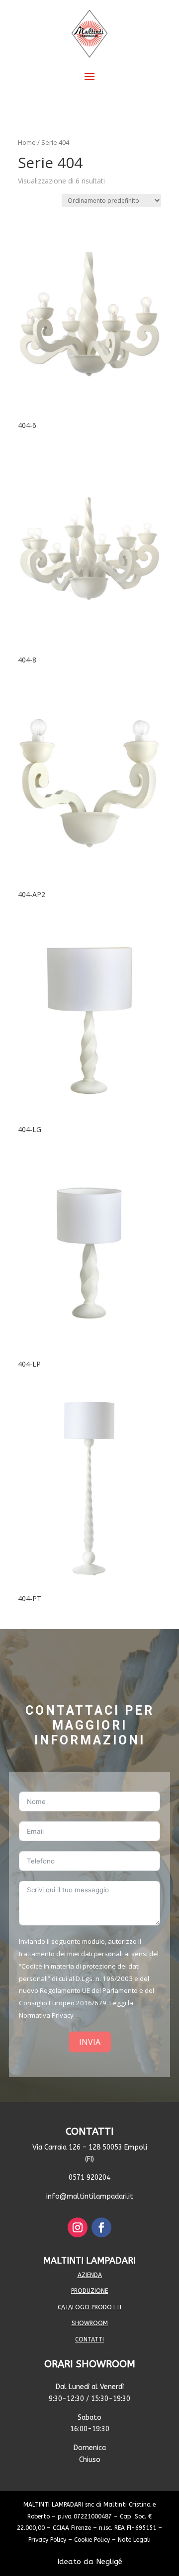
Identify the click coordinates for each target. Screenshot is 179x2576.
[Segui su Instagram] (78, 2227)
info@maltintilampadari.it (90, 2196)
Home (27, 142)
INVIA (90, 2042)
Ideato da (90, 2562)
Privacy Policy (47, 2540)
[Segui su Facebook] (101, 2227)
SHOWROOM (90, 2323)
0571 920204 (89, 2178)
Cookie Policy (92, 2540)
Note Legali (134, 2540)
